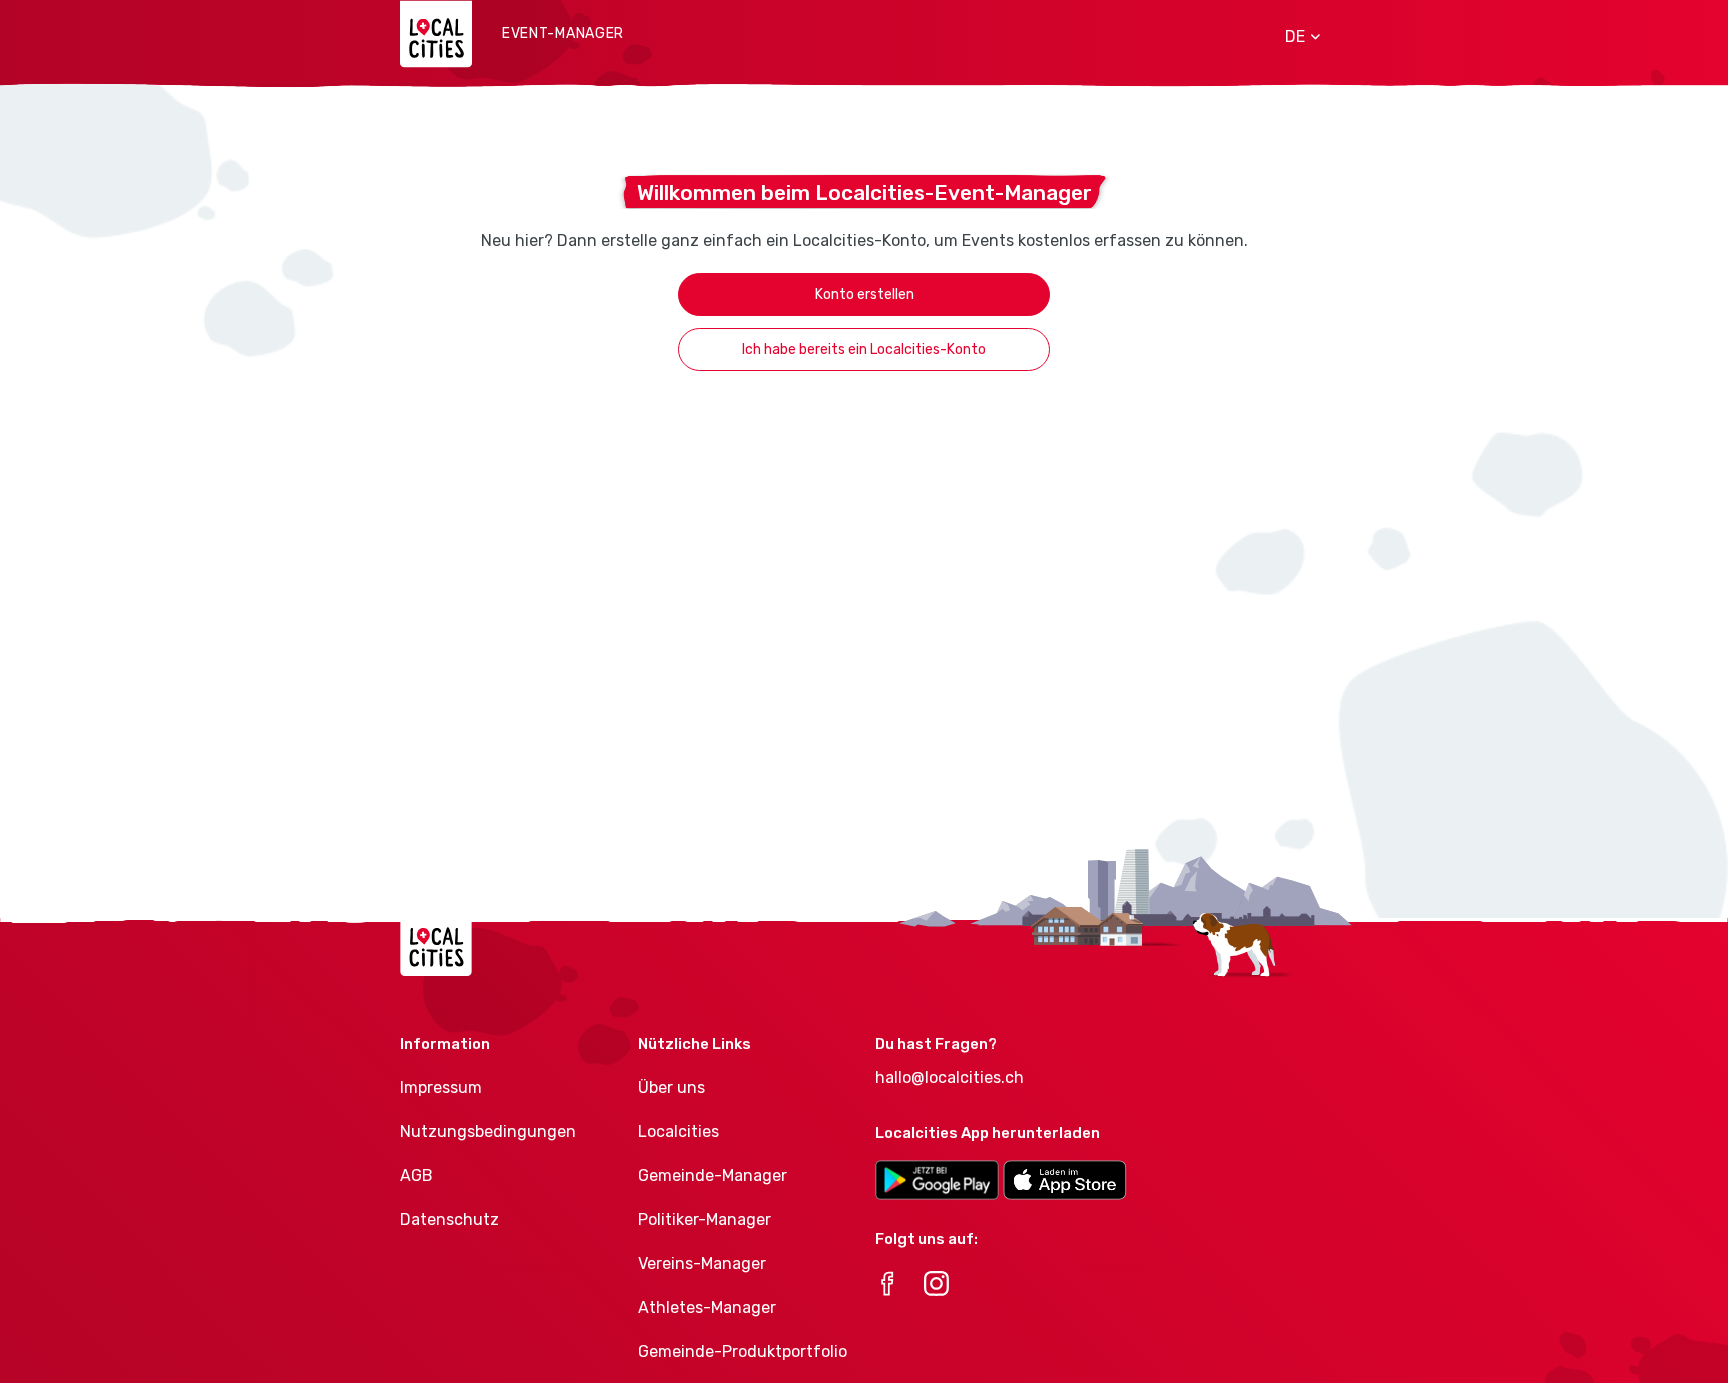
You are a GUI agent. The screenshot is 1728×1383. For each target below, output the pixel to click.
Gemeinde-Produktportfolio (742, 1351)
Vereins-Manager (702, 1263)
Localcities (678, 1131)
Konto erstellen (864, 294)
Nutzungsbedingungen (488, 1131)
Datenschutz (449, 1219)
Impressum (441, 1087)
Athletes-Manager (707, 1307)
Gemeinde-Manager (712, 1175)
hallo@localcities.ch (949, 1077)
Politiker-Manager (704, 1219)
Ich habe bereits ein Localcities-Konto (864, 349)
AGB (416, 1175)
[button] (1295, 37)
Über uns (671, 1087)
